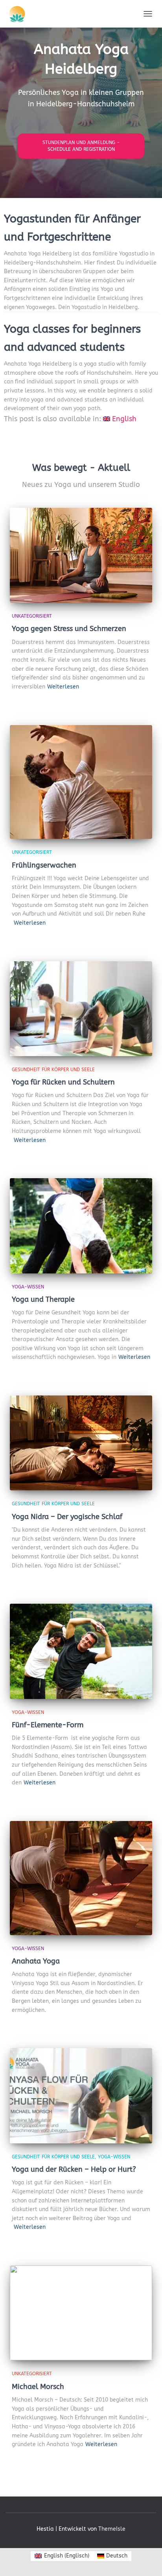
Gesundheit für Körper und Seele (53, 1070)
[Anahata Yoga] (81, 1878)
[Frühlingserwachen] (81, 782)
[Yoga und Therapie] (81, 1226)
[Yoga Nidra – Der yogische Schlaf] (81, 1443)
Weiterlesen (63, 687)
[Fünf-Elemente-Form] (81, 1651)
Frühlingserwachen (44, 865)
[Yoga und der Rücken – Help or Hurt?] (81, 2096)
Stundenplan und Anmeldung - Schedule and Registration (81, 146)
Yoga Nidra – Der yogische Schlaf (67, 1517)
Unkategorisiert (32, 616)
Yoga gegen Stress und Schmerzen (69, 629)
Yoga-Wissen (28, 1287)
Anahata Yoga (36, 1961)
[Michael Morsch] (81, 2313)
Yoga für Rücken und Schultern (63, 1082)
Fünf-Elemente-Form (48, 1725)
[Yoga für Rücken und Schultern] (81, 1009)
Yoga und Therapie (43, 1299)
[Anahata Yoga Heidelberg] (36, 14)
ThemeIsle (112, 2529)
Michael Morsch (38, 2387)
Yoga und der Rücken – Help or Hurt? (74, 2169)
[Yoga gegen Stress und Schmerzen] (81, 555)
